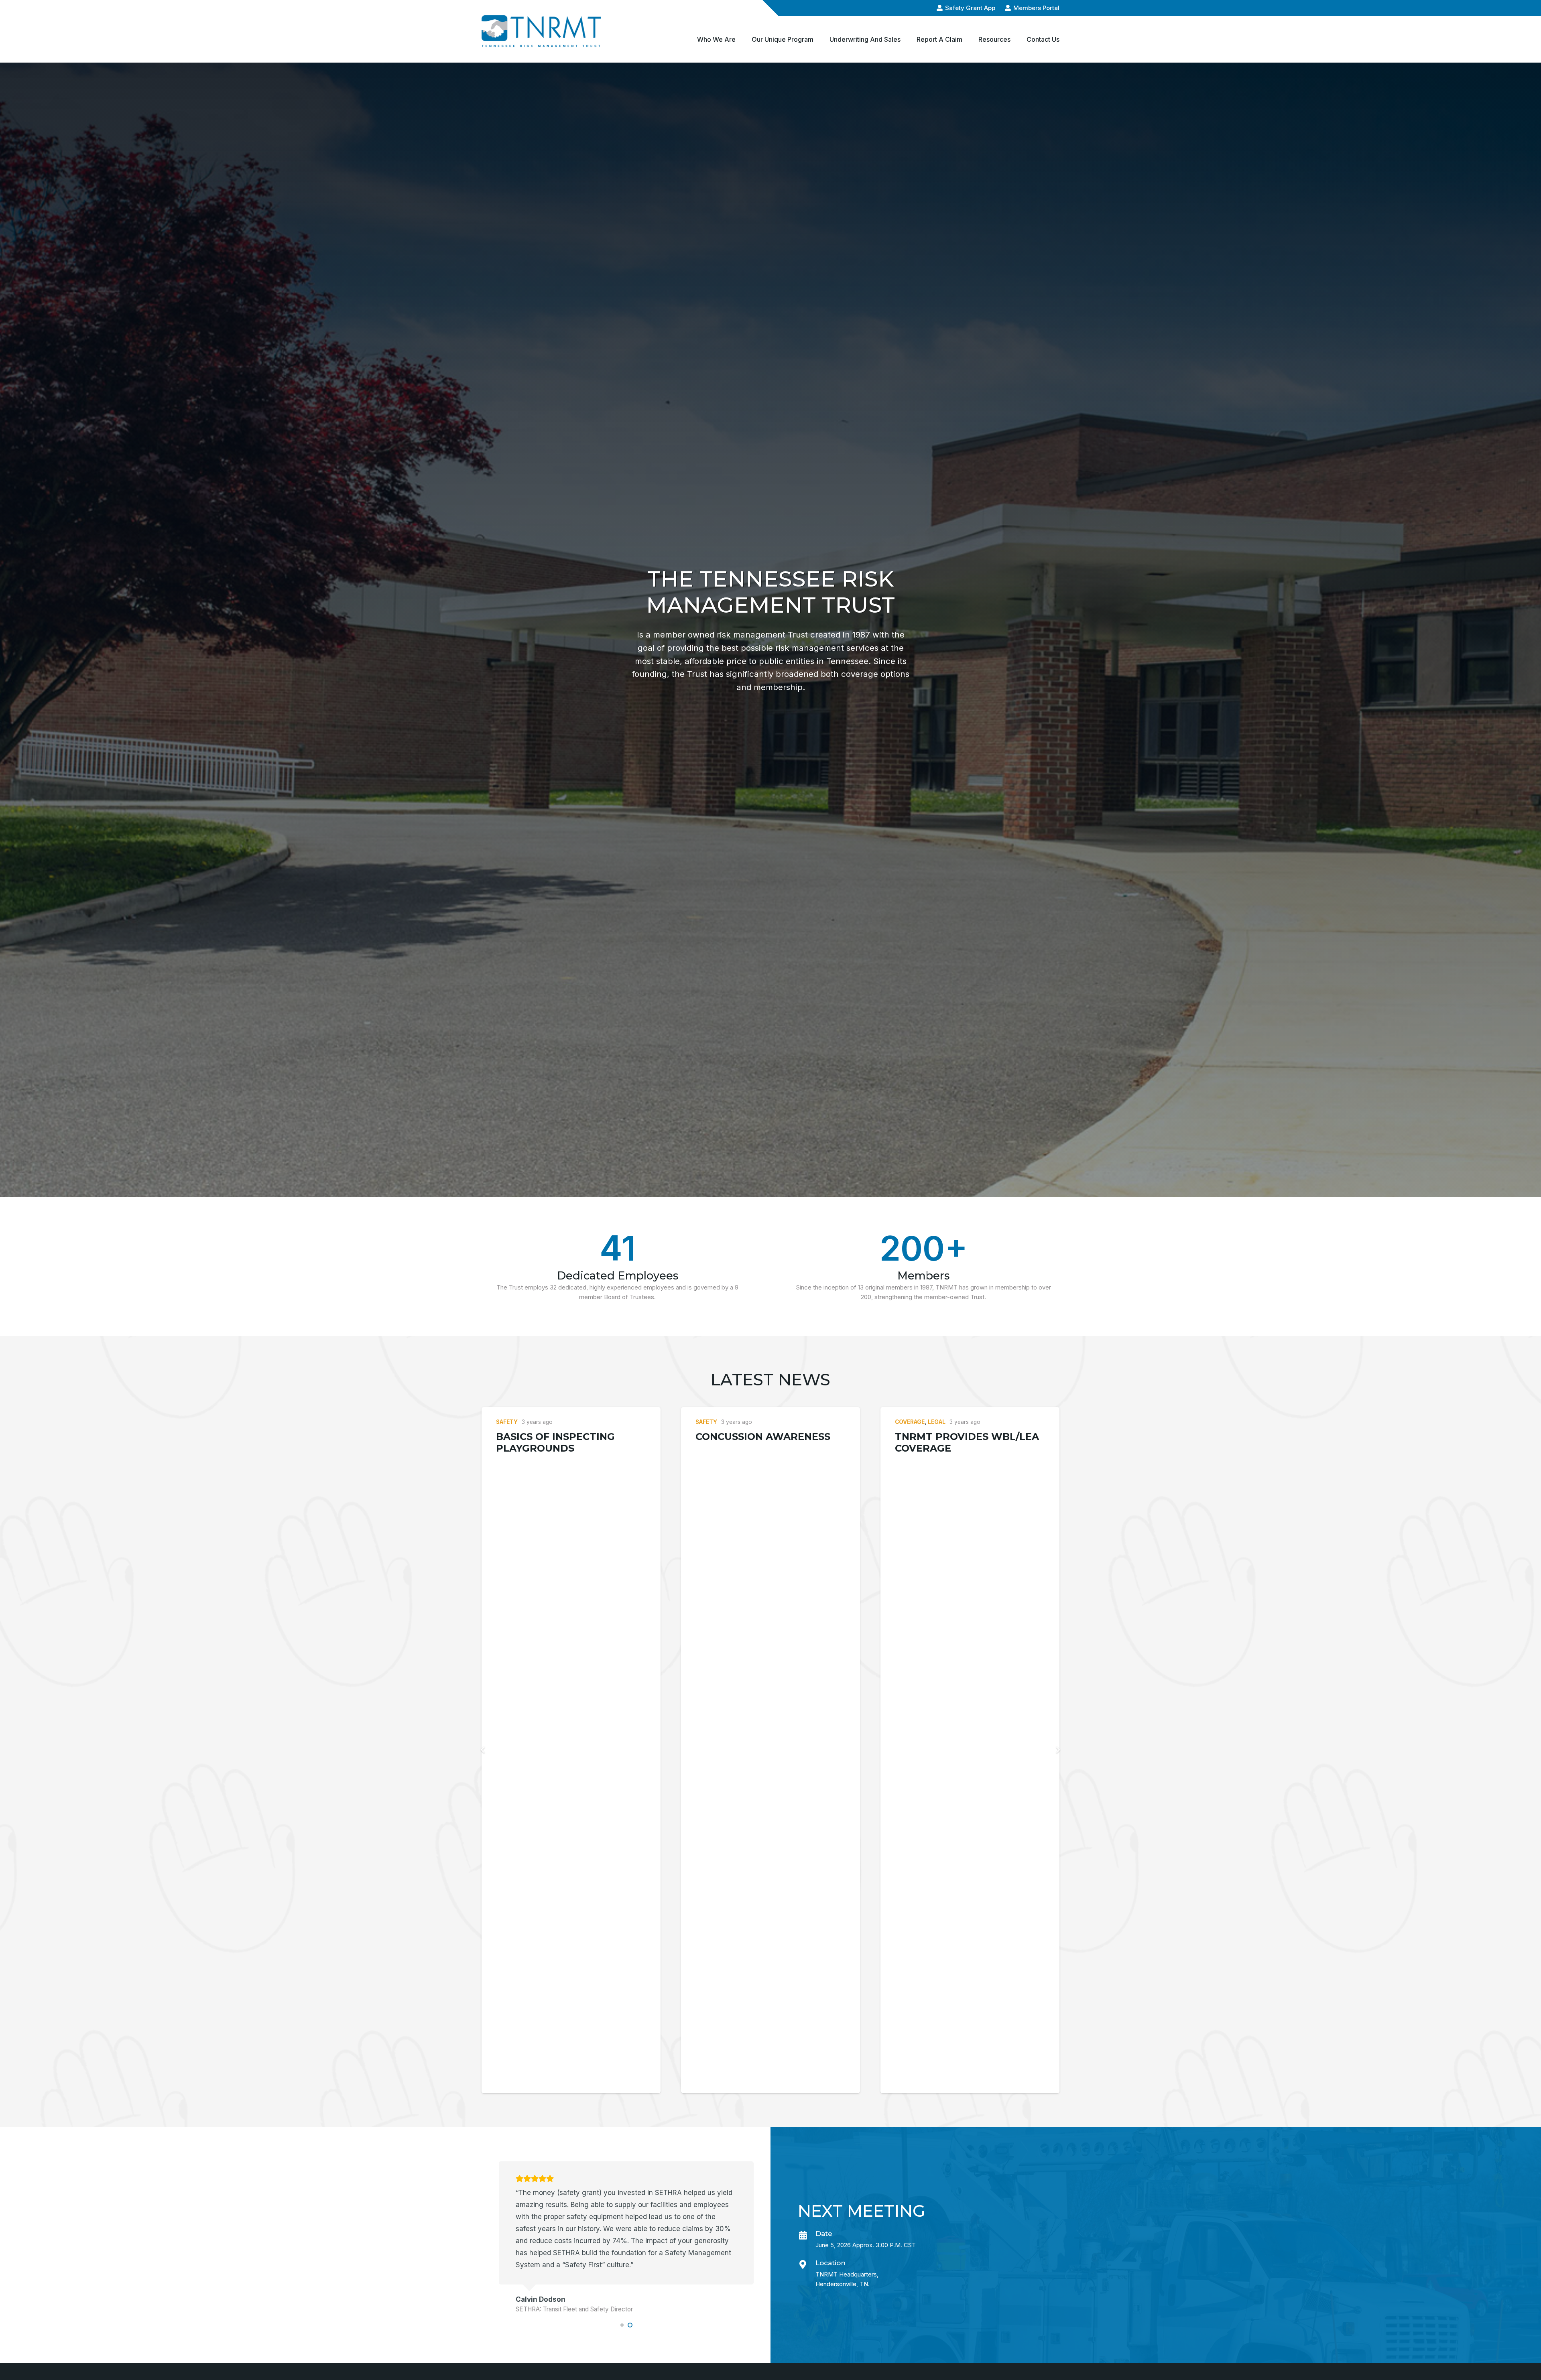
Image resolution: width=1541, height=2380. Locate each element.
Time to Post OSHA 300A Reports (563, 1442)
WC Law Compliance (953, 1449)
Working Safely (741, 1437)
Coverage (910, 1422)
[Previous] (484, 1750)
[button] (741, 39)
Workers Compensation (758, 1422)
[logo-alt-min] (541, 31)
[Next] (1058, 1750)
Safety (507, 1422)
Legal (937, 1422)
